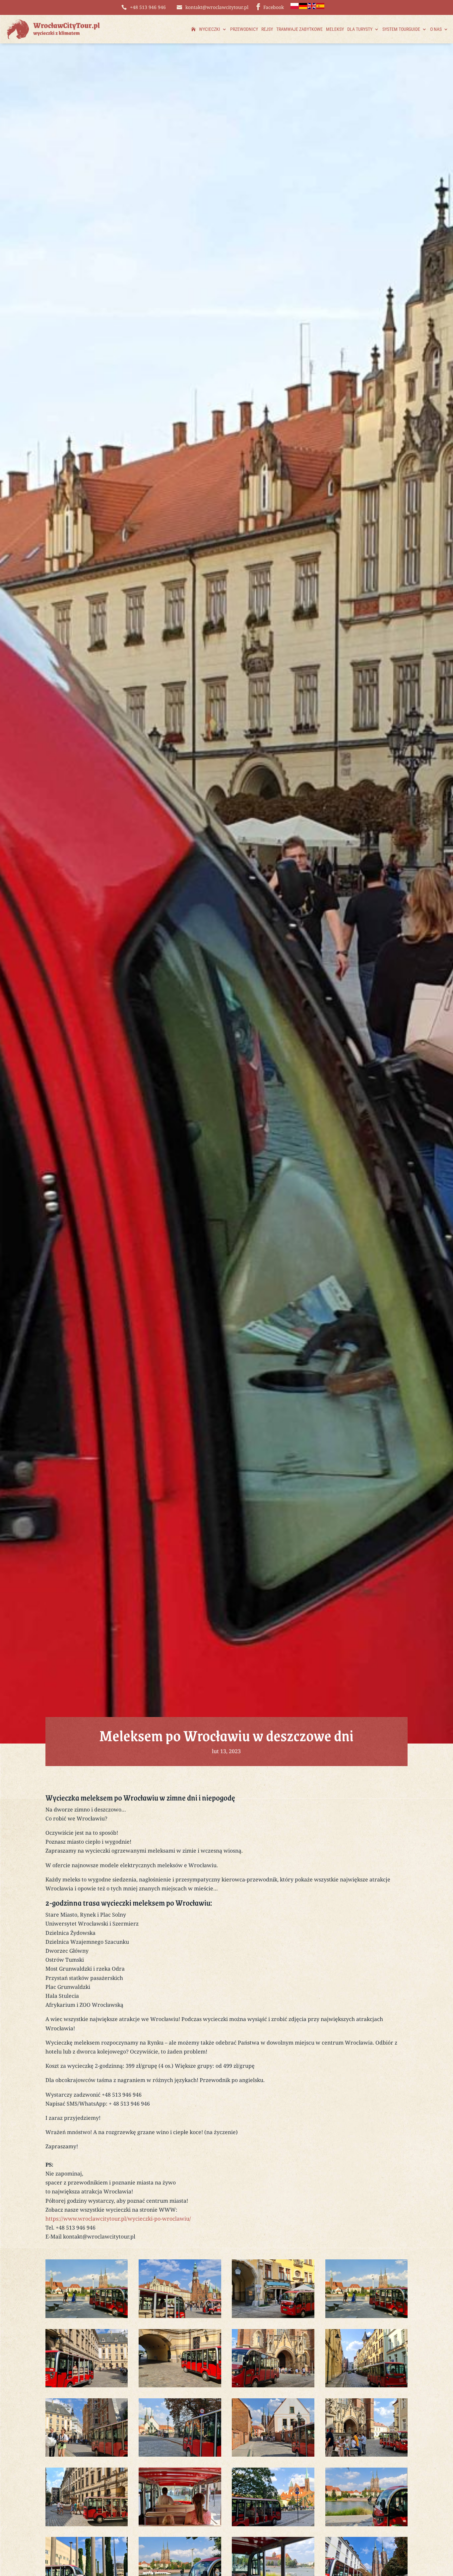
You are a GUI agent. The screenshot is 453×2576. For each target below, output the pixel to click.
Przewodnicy (244, 29)
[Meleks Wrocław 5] (87, 2385)
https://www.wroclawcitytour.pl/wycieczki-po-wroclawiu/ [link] (118, 2219)
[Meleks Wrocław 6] (180, 2385)
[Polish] (295, 7)
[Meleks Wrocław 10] (180, 2455)
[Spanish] (321, 7)
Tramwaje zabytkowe (299, 29)
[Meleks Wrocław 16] (367, 2524)
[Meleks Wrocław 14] (180, 2524)
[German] (303, 7)
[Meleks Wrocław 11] (273, 2455)
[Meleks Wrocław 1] (180, 2316)
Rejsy (267, 29)
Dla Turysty (360, 29)
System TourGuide (401, 29)
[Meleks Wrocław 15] (273, 2524)
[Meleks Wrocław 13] (87, 2524)
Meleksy (335, 29)
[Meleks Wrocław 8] (367, 2385)
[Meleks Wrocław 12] (367, 2455)
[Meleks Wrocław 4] (87, 2316)
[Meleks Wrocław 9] (87, 2455)
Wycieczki (210, 29)
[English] (312, 7)
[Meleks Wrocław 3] (273, 2316)
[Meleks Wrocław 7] (273, 2385)
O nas (436, 29)
